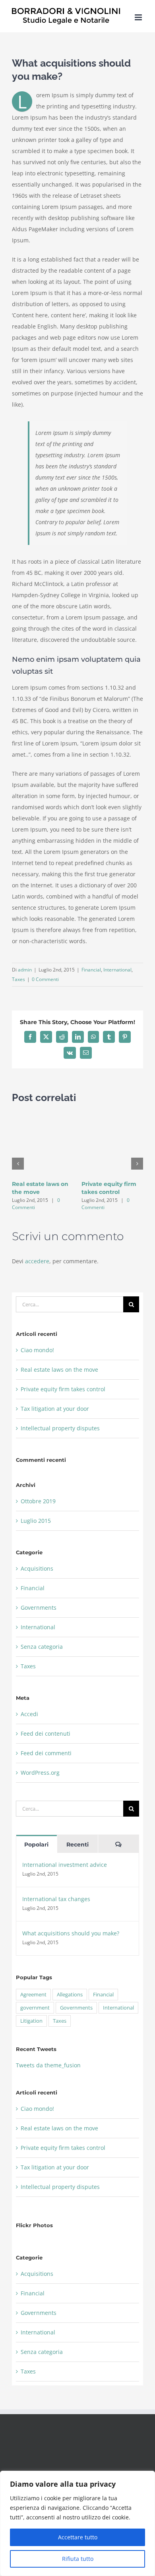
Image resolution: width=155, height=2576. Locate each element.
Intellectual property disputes (60, 1428)
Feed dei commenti (46, 1753)
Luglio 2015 (36, 1521)
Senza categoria (42, 1647)
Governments (39, 1608)
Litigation (31, 2021)
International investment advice (65, 1865)
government (35, 2008)
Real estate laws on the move (59, 1370)
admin (25, 970)
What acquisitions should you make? (71, 1933)
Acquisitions (37, 1568)
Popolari (36, 1844)
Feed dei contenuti (46, 1733)
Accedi (29, 1714)
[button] (18, 1164)
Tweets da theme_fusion (48, 2065)
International (117, 970)
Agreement (33, 1995)
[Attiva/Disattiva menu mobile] (139, 17)
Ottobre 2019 (38, 1501)
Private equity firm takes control (63, 1389)
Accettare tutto (78, 2537)
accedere (37, 1261)
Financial (91, 970)
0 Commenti (45, 979)
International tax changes (56, 1899)
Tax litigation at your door (55, 1409)
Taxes (18, 979)
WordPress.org (40, 1773)
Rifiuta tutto (78, 2559)
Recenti (77, 1844)
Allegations (70, 1995)
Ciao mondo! (37, 1350)
